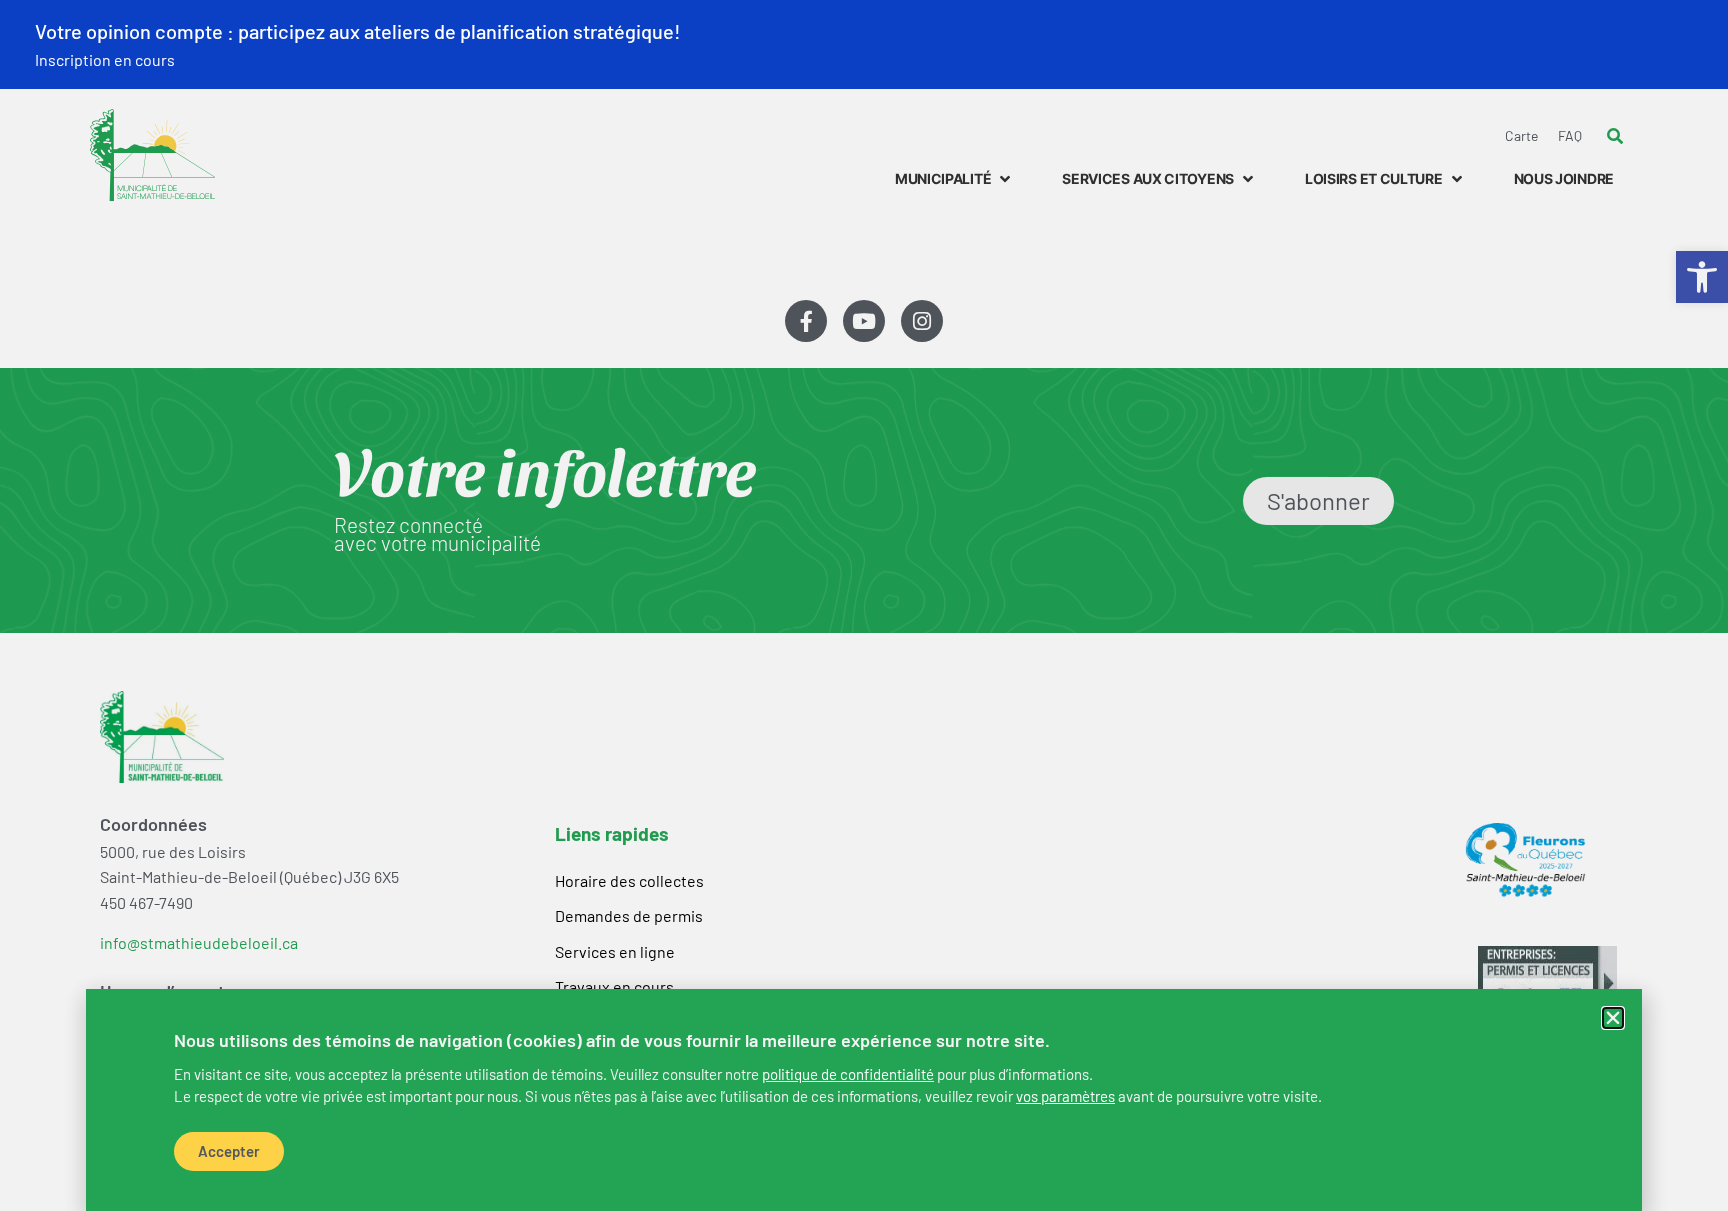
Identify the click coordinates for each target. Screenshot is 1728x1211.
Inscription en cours (105, 59)
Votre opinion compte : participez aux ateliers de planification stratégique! (358, 31)
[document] (864, 605)
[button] (1613, 1018)
